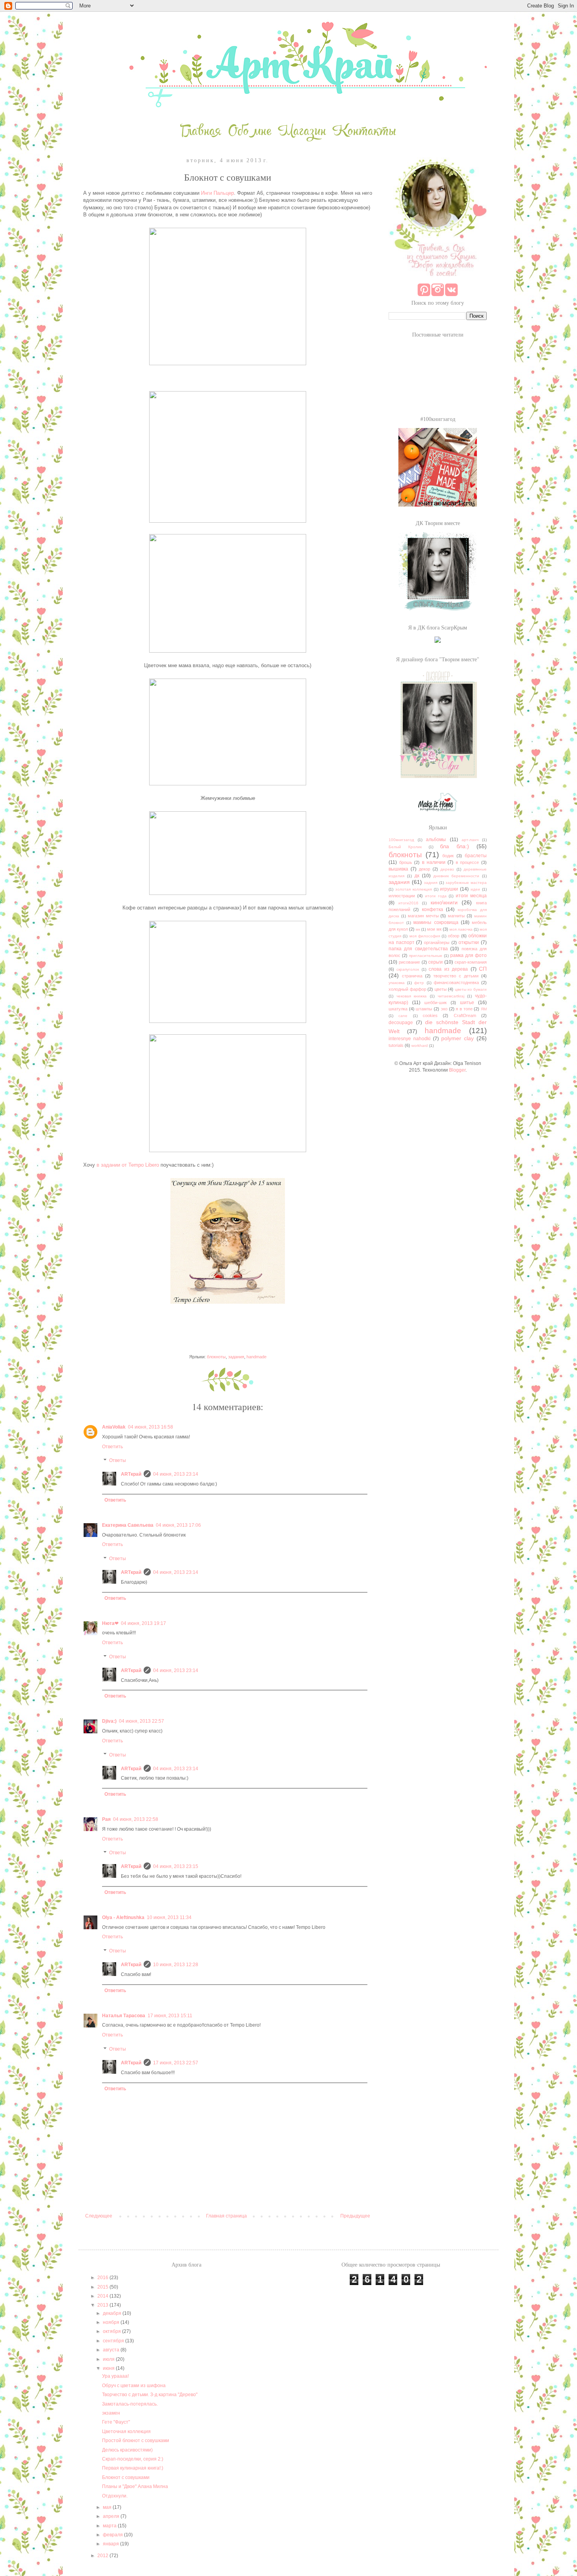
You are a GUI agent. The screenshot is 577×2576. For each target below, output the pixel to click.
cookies (430, 1015)
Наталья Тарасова (124, 2016)
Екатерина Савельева (128, 1525)
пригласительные (426, 956)
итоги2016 (408, 903)
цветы (441, 989)
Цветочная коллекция (126, 2431)
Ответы (118, 1461)
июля (109, 2359)
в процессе (467, 862)
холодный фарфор (407, 989)
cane (403, 1016)
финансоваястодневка (456, 982)
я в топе (464, 1009)
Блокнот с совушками (126, 2477)
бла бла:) (455, 846)
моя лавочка (461, 929)
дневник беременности (456, 876)
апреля (112, 2516)
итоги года (436, 896)
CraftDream (465, 1015)
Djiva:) (109, 1721)
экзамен (111, 2413)
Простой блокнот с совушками (136, 2441)
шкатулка (398, 1009)
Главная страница (226, 2216)
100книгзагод (401, 840)
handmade (257, 1357)
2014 (103, 2296)
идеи (475, 889)
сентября (114, 2341)
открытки (469, 942)
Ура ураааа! (115, 2376)
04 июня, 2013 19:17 (143, 1623)
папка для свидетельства (418, 949)
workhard (420, 1046)
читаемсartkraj (451, 996)
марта (110, 2526)
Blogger (457, 1070)
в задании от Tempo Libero (128, 1165)
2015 (103, 2287)
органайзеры (437, 942)
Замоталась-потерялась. (130, 2404)
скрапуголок (408, 969)
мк (418, 929)
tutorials (396, 1045)
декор (425, 869)
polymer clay (457, 1038)
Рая (106, 1819)
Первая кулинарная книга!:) (133, 2468)
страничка (412, 976)
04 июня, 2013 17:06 (178, 1525)
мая (108, 2507)
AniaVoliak (114, 1427)
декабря (113, 2313)
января (111, 2544)
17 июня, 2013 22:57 (176, 2063)
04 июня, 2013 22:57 (142, 1721)
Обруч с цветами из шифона (134, 2386)
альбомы (436, 840)
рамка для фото (468, 955)
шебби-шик (435, 1003)
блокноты (216, 1357)
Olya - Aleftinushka (123, 1917)
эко (444, 1009)
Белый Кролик (405, 847)
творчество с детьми (456, 976)
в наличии (434, 862)
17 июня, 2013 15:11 (170, 2016)
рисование (409, 962)
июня (109, 2368)
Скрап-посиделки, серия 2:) (133, 2459)
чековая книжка (412, 996)
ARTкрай (131, 1474)
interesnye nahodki (410, 1039)
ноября (112, 2322)
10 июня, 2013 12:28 (176, 1965)
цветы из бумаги (471, 989)
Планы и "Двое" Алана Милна (135, 2486)
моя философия (425, 936)
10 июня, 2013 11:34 (169, 1917)
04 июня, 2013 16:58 (151, 1427)
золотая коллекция (414, 889)
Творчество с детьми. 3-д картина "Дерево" (150, 2395)
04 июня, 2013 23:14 (176, 1474)
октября (112, 2331)
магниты (456, 916)
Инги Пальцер (217, 193)
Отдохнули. (115, 2496)
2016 (103, 2278)
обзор (454, 936)
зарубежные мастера (466, 883)
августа (112, 2350)
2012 (103, 2556)
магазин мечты (423, 916)
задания (236, 1357)
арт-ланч (470, 840)
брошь (406, 862)
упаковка (397, 983)
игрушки (449, 889)
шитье (467, 1003)
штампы (424, 1009)
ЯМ (484, 1009)
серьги (435, 962)
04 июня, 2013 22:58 (136, 1819)
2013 (103, 2305)
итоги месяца (471, 896)
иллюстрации (402, 896)
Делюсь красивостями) (127, 2450)
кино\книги (444, 902)
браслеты (476, 856)
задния (431, 883)
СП (483, 969)
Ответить (112, 1447)
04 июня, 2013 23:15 (176, 1866)
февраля (113, 2535)
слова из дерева (448, 969)
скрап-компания (471, 962)
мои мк (434, 929)
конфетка (433, 909)
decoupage (401, 1023)
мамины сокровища (436, 922)
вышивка (398, 869)
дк (417, 876)
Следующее (99, 2216)
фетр (419, 983)
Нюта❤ (110, 1623)
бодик (448, 856)
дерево (447, 869)
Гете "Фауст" (116, 2422)
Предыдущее (355, 2216)
